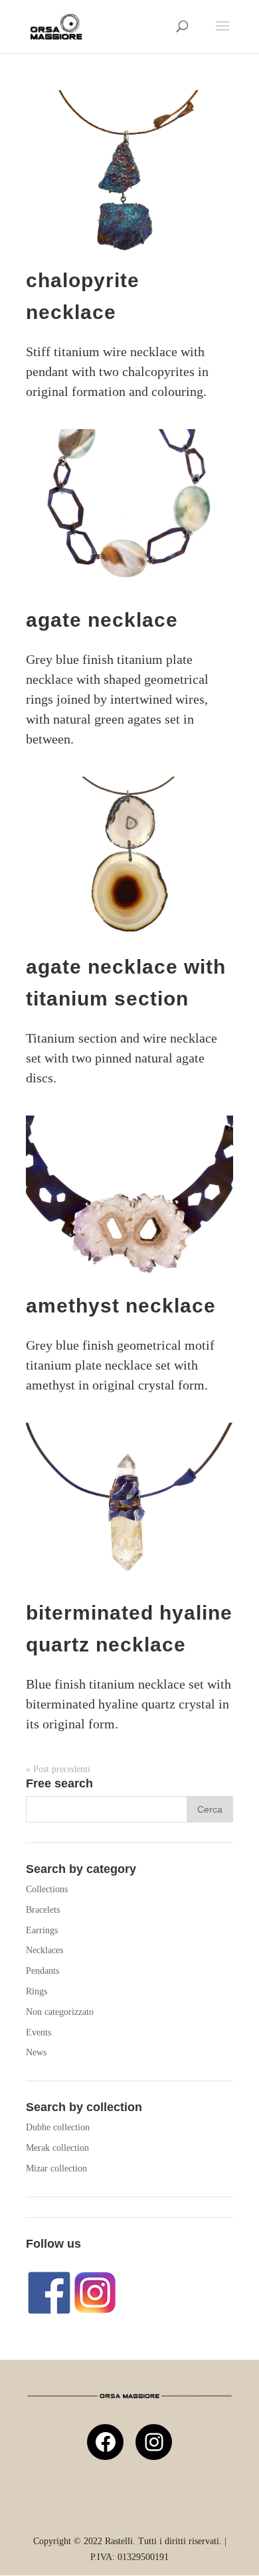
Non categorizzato (60, 2012)
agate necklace (102, 620)
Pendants (43, 1971)
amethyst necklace (121, 1306)
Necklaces (44, 1950)
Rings (37, 1991)
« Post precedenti (58, 1769)
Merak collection (57, 2148)
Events (39, 2032)
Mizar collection (56, 2168)
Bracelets (43, 1910)
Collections (47, 1889)
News (36, 2052)
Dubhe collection (58, 2127)
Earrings (42, 1930)
